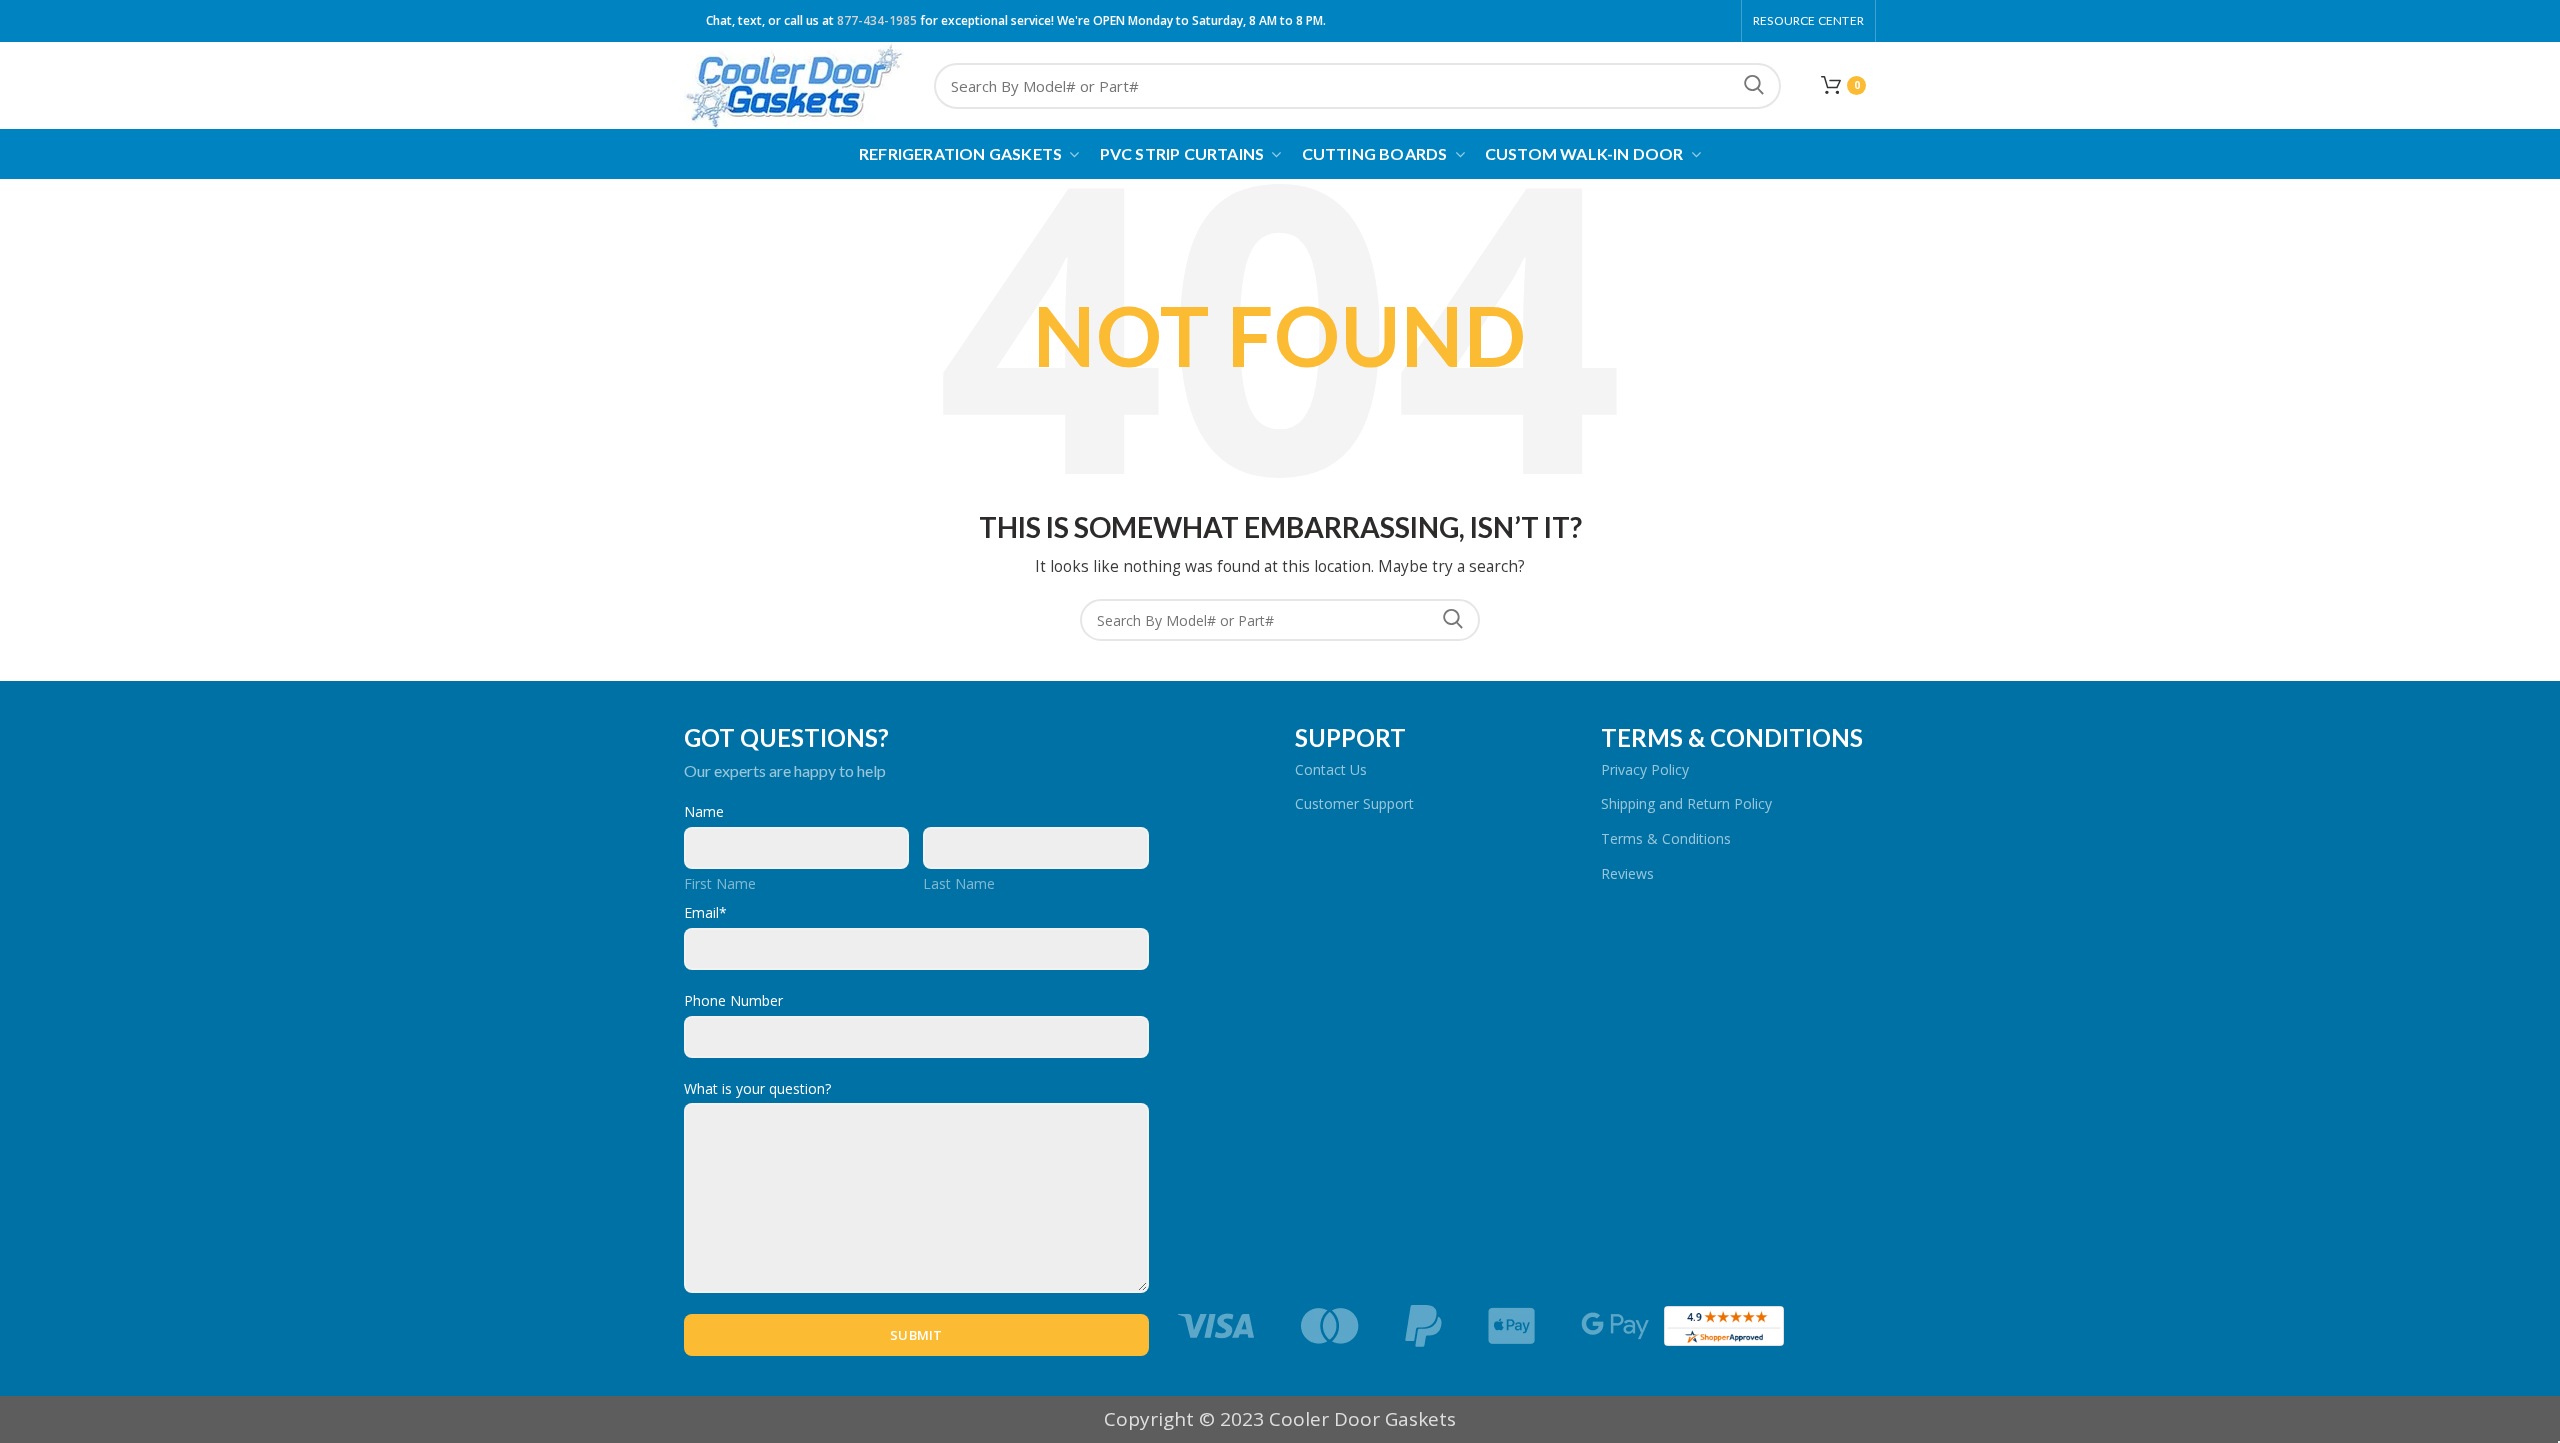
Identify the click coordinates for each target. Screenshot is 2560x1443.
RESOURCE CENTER (1808, 20)
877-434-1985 (877, 20)
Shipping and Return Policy (1686, 803)
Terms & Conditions (1666, 838)
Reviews (1627, 873)
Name (704, 811)
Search (1754, 86)
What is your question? (757, 1088)
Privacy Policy (1645, 769)
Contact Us (1331, 769)
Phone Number (733, 1000)
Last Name (959, 883)
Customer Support (1354, 803)
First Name (720, 883)
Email (705, 912)
